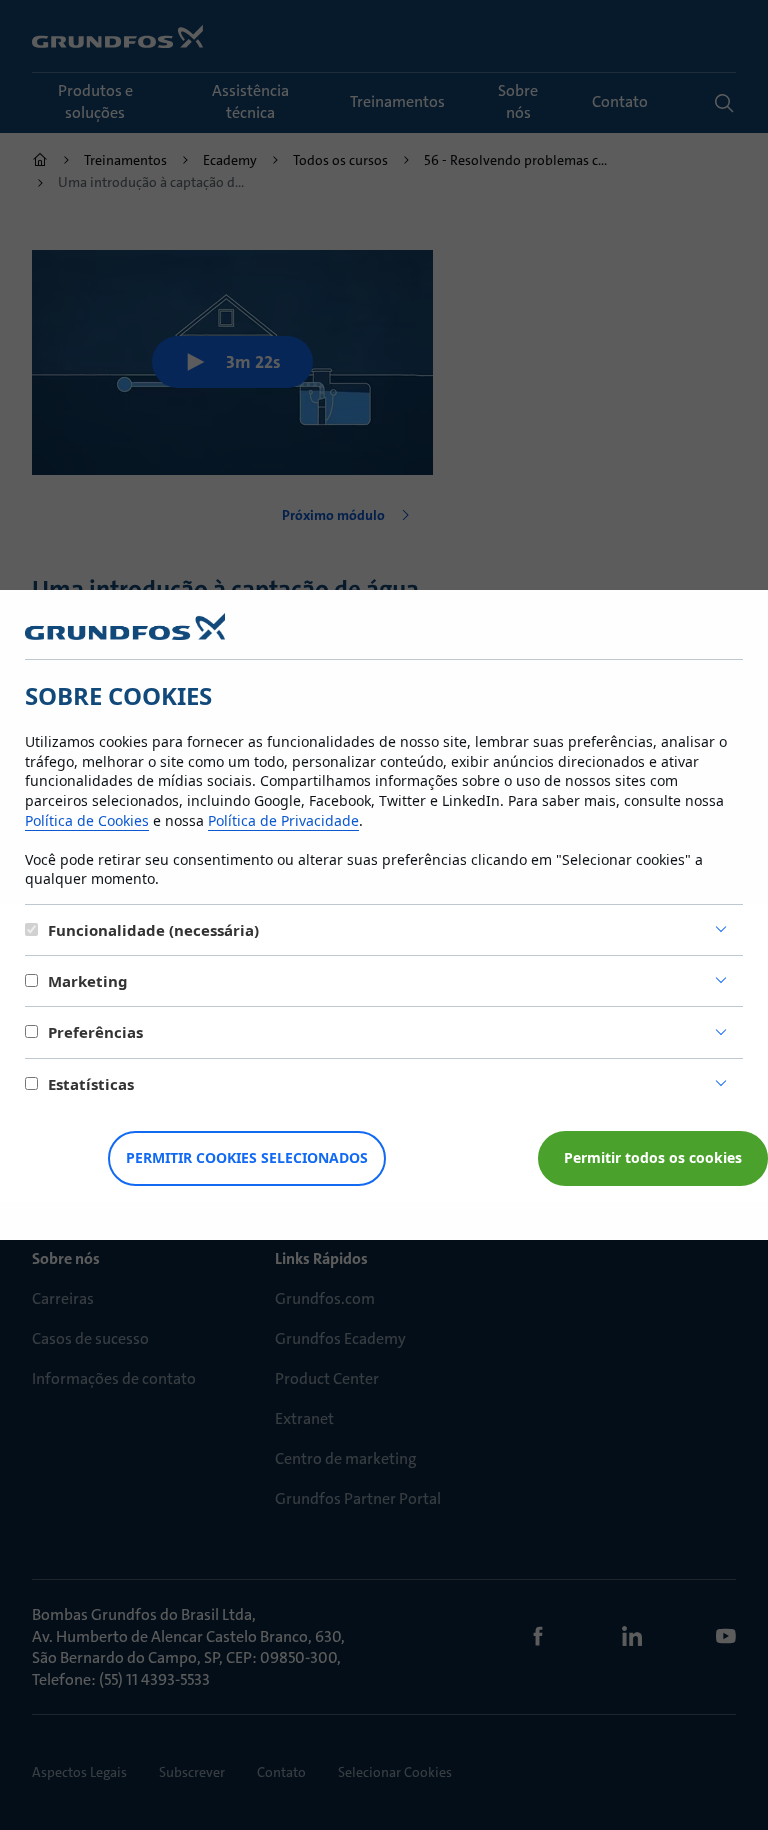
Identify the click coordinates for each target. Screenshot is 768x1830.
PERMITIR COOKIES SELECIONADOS (247, 1157)
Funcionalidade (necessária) (153, 930)
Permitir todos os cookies (653, 1157)
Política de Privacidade (283, 820)
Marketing (88, 981)
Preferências (95, 1032)
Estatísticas (91, 1084)
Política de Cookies (87, 820)
